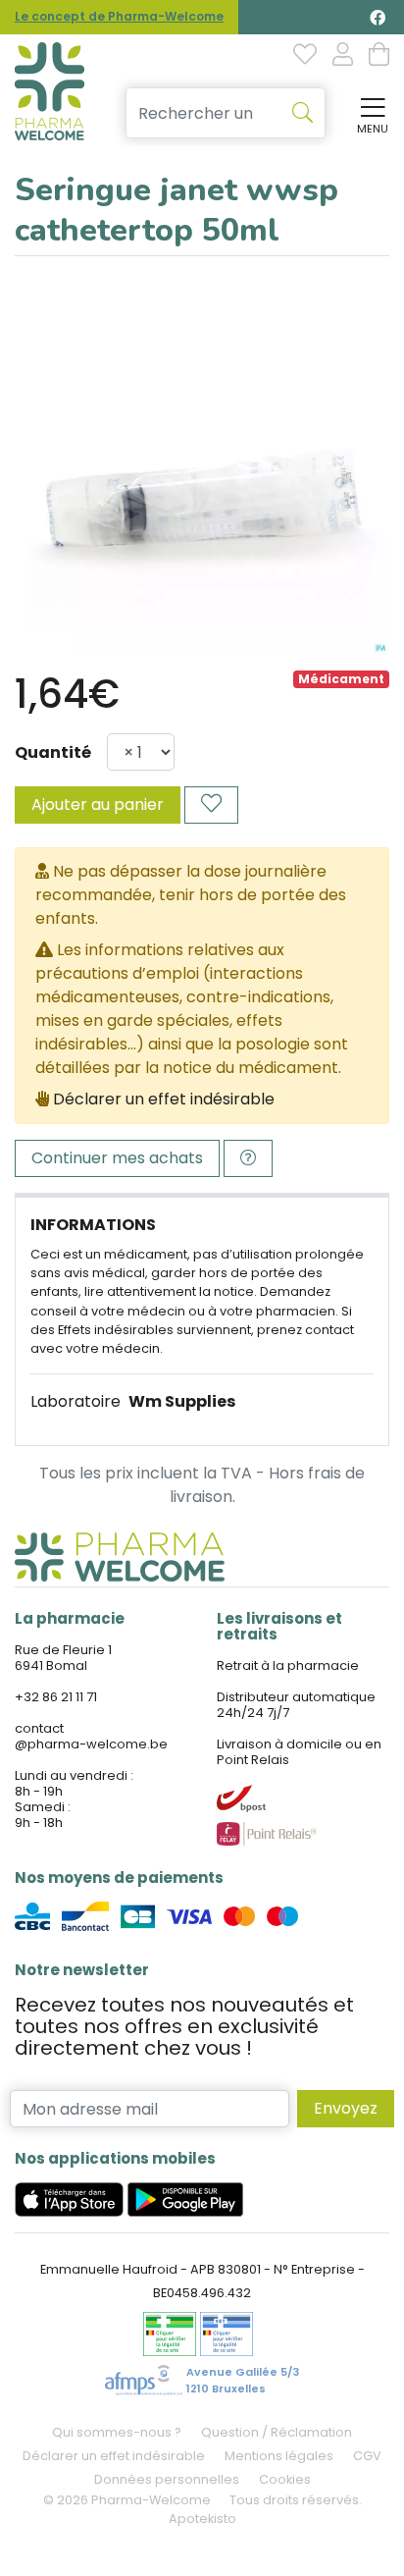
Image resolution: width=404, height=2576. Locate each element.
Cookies (285, 2479)
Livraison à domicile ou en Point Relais (299, 1752)
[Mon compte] (343, 56)
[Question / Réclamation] (248, 1158)
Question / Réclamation (277, 2432)
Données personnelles (167, 2479)
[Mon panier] (379, 56)
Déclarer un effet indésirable (164, 1099)
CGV (367, 2456)
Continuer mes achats (117, 1158)
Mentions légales (279, 2456)
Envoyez (346, 2108)
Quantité (53, 752)
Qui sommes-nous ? (117, 2432)
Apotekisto (202, 2519)
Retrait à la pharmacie (288, 1665)
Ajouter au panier (98, 805)
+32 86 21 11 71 (56, 1697)
